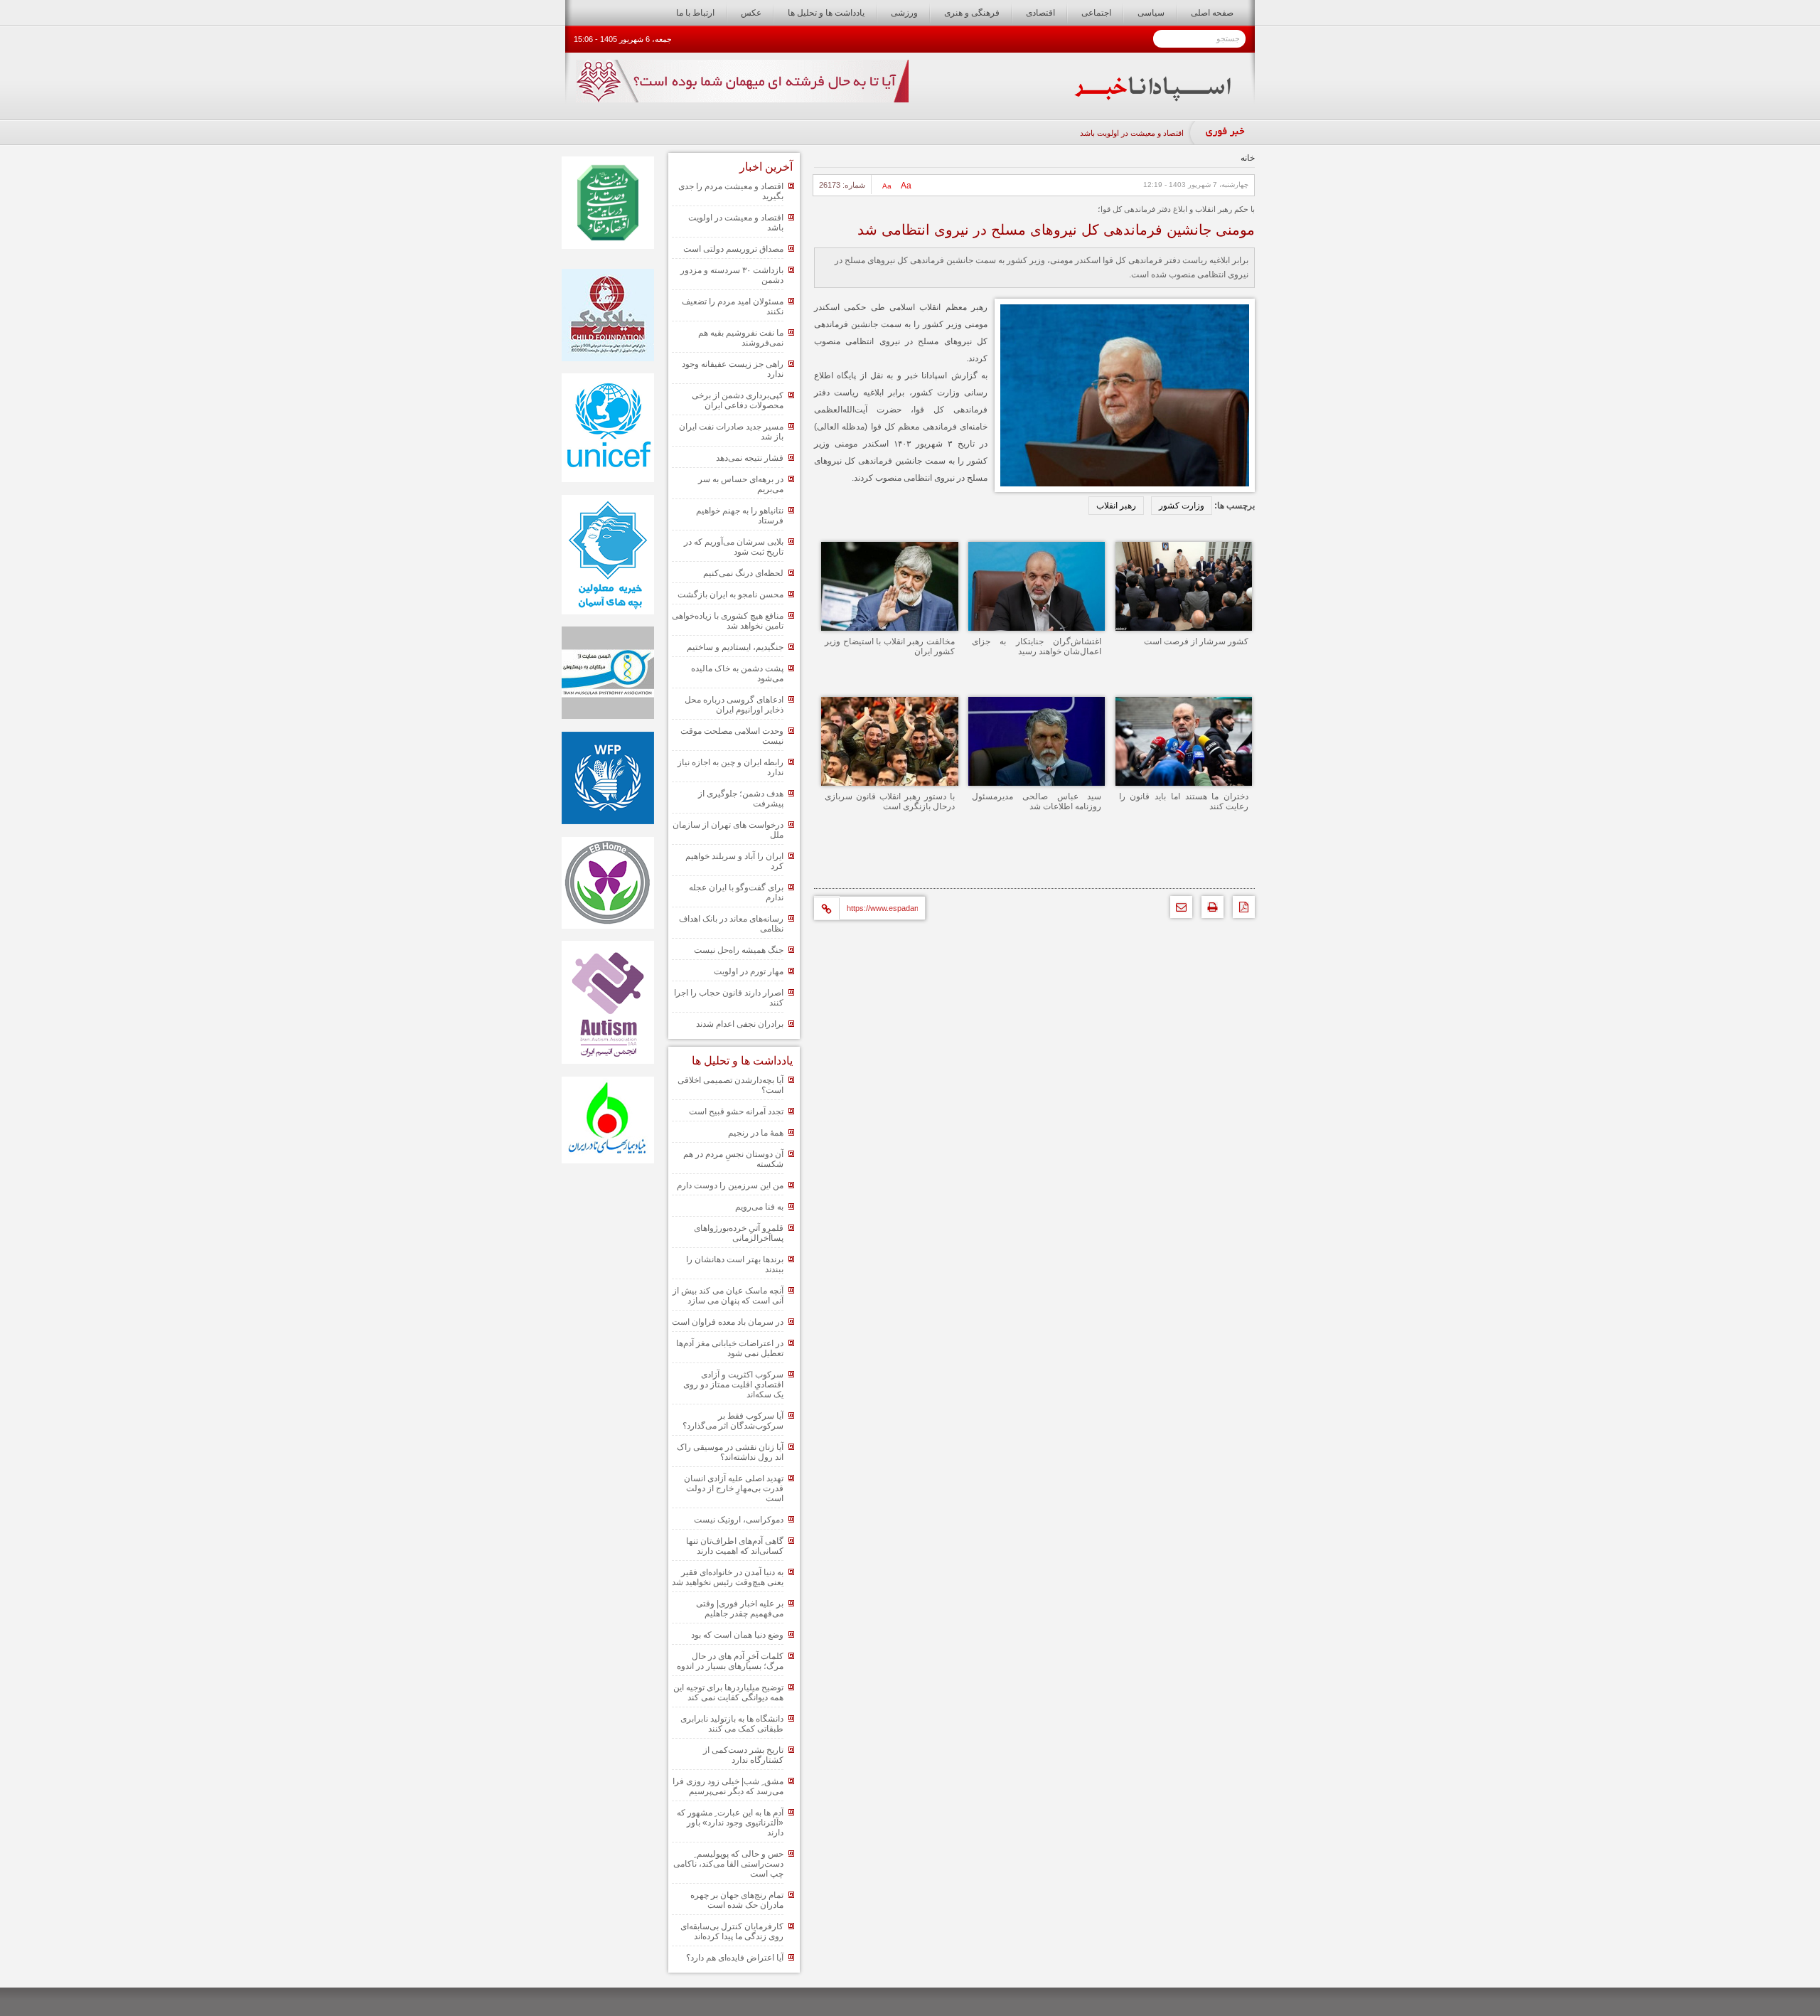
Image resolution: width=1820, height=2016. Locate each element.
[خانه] (1153, 98)
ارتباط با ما (695, 13)
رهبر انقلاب (1116, 506)
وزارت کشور (1182, 506)
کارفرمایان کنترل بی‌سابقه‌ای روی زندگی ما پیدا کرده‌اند (732, 1931)
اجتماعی (1096, 13)
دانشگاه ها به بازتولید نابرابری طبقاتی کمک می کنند (732, 1724)
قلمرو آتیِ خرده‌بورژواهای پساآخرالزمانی (739, 1233)
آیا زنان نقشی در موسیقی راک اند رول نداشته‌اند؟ (730, 1452)
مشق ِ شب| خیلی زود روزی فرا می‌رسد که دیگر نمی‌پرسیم (728, 1786)
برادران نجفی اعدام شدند (740, 1024)
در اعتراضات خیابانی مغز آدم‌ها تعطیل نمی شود (730, 1348)
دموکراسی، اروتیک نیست (739, 1520)
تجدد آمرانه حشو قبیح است (736, 1111)
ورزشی (904, 13)
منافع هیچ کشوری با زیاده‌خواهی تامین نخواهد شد (728, 621)
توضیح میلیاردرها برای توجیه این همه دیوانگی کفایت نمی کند (728, 1692)
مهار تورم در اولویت (749, 971)
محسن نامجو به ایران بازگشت (730, 594)
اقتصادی (1040, 13)
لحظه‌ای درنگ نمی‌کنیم (743, 573)
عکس (751, 13)
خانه (1248, 158)
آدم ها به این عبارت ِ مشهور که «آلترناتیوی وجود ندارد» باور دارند (730, 1823)
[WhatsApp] (958, 865)
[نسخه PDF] (1240, 911)
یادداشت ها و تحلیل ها (826, 13)
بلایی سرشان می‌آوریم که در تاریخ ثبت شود (734, 547)
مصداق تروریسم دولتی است (733, 249)
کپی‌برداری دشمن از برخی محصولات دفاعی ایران (738, 400)
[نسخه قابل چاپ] (1209, 911)
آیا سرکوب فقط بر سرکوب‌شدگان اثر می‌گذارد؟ (733, 1421)
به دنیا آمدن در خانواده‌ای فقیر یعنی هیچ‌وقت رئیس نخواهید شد (728, 1577)
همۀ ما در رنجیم (756, 1133)
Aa (906, 186)
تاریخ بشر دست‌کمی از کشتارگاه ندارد (743, 1755)
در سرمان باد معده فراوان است (728, 1322)
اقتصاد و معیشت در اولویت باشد (1132, 133)
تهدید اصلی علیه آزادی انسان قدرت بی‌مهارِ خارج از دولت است (734, 1488)
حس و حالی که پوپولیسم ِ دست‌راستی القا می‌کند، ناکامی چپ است (728, 1864)
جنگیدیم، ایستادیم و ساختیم (735, 647)
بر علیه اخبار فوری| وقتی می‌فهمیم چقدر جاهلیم (740, 1609)
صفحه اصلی (1212, 13)
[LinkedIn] (894, 865)
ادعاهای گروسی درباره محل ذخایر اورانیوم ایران (734, 705)
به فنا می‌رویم (759, 1207)
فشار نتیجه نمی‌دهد (750, 458)
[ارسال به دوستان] (1178, 911)
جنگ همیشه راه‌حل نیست (739, 950)
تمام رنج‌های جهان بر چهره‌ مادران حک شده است (737, 1900)
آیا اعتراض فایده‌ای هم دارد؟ (735, 1958)
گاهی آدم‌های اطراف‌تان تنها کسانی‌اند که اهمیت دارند (735, 1546)
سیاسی (1151, 13)
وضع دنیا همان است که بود (737, 1635)
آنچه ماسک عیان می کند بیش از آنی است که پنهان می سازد (728, 1296)
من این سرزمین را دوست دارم (730, 1185)
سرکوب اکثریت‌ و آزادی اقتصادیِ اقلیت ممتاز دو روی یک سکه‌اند (733, 1385)
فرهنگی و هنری (972, 13)
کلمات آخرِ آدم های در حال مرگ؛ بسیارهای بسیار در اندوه (730, 1661)
